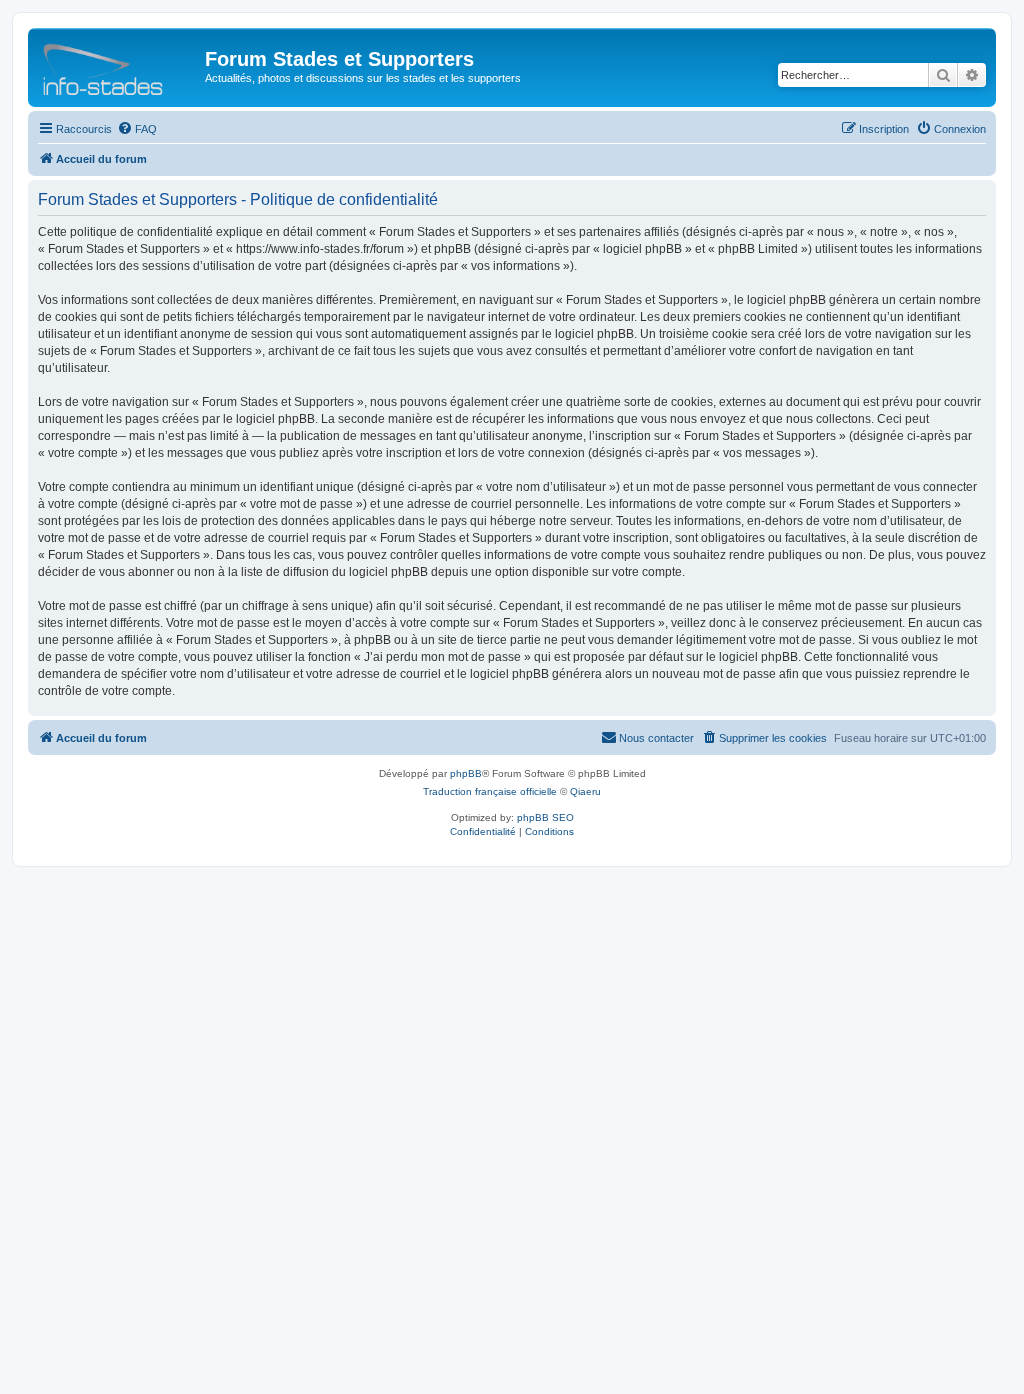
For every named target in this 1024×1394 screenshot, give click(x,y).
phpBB (466, 773)
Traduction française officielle (490, 791)
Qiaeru (585, 791)
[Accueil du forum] (119, 65)
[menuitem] (137, 129)
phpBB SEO (545, 817)
